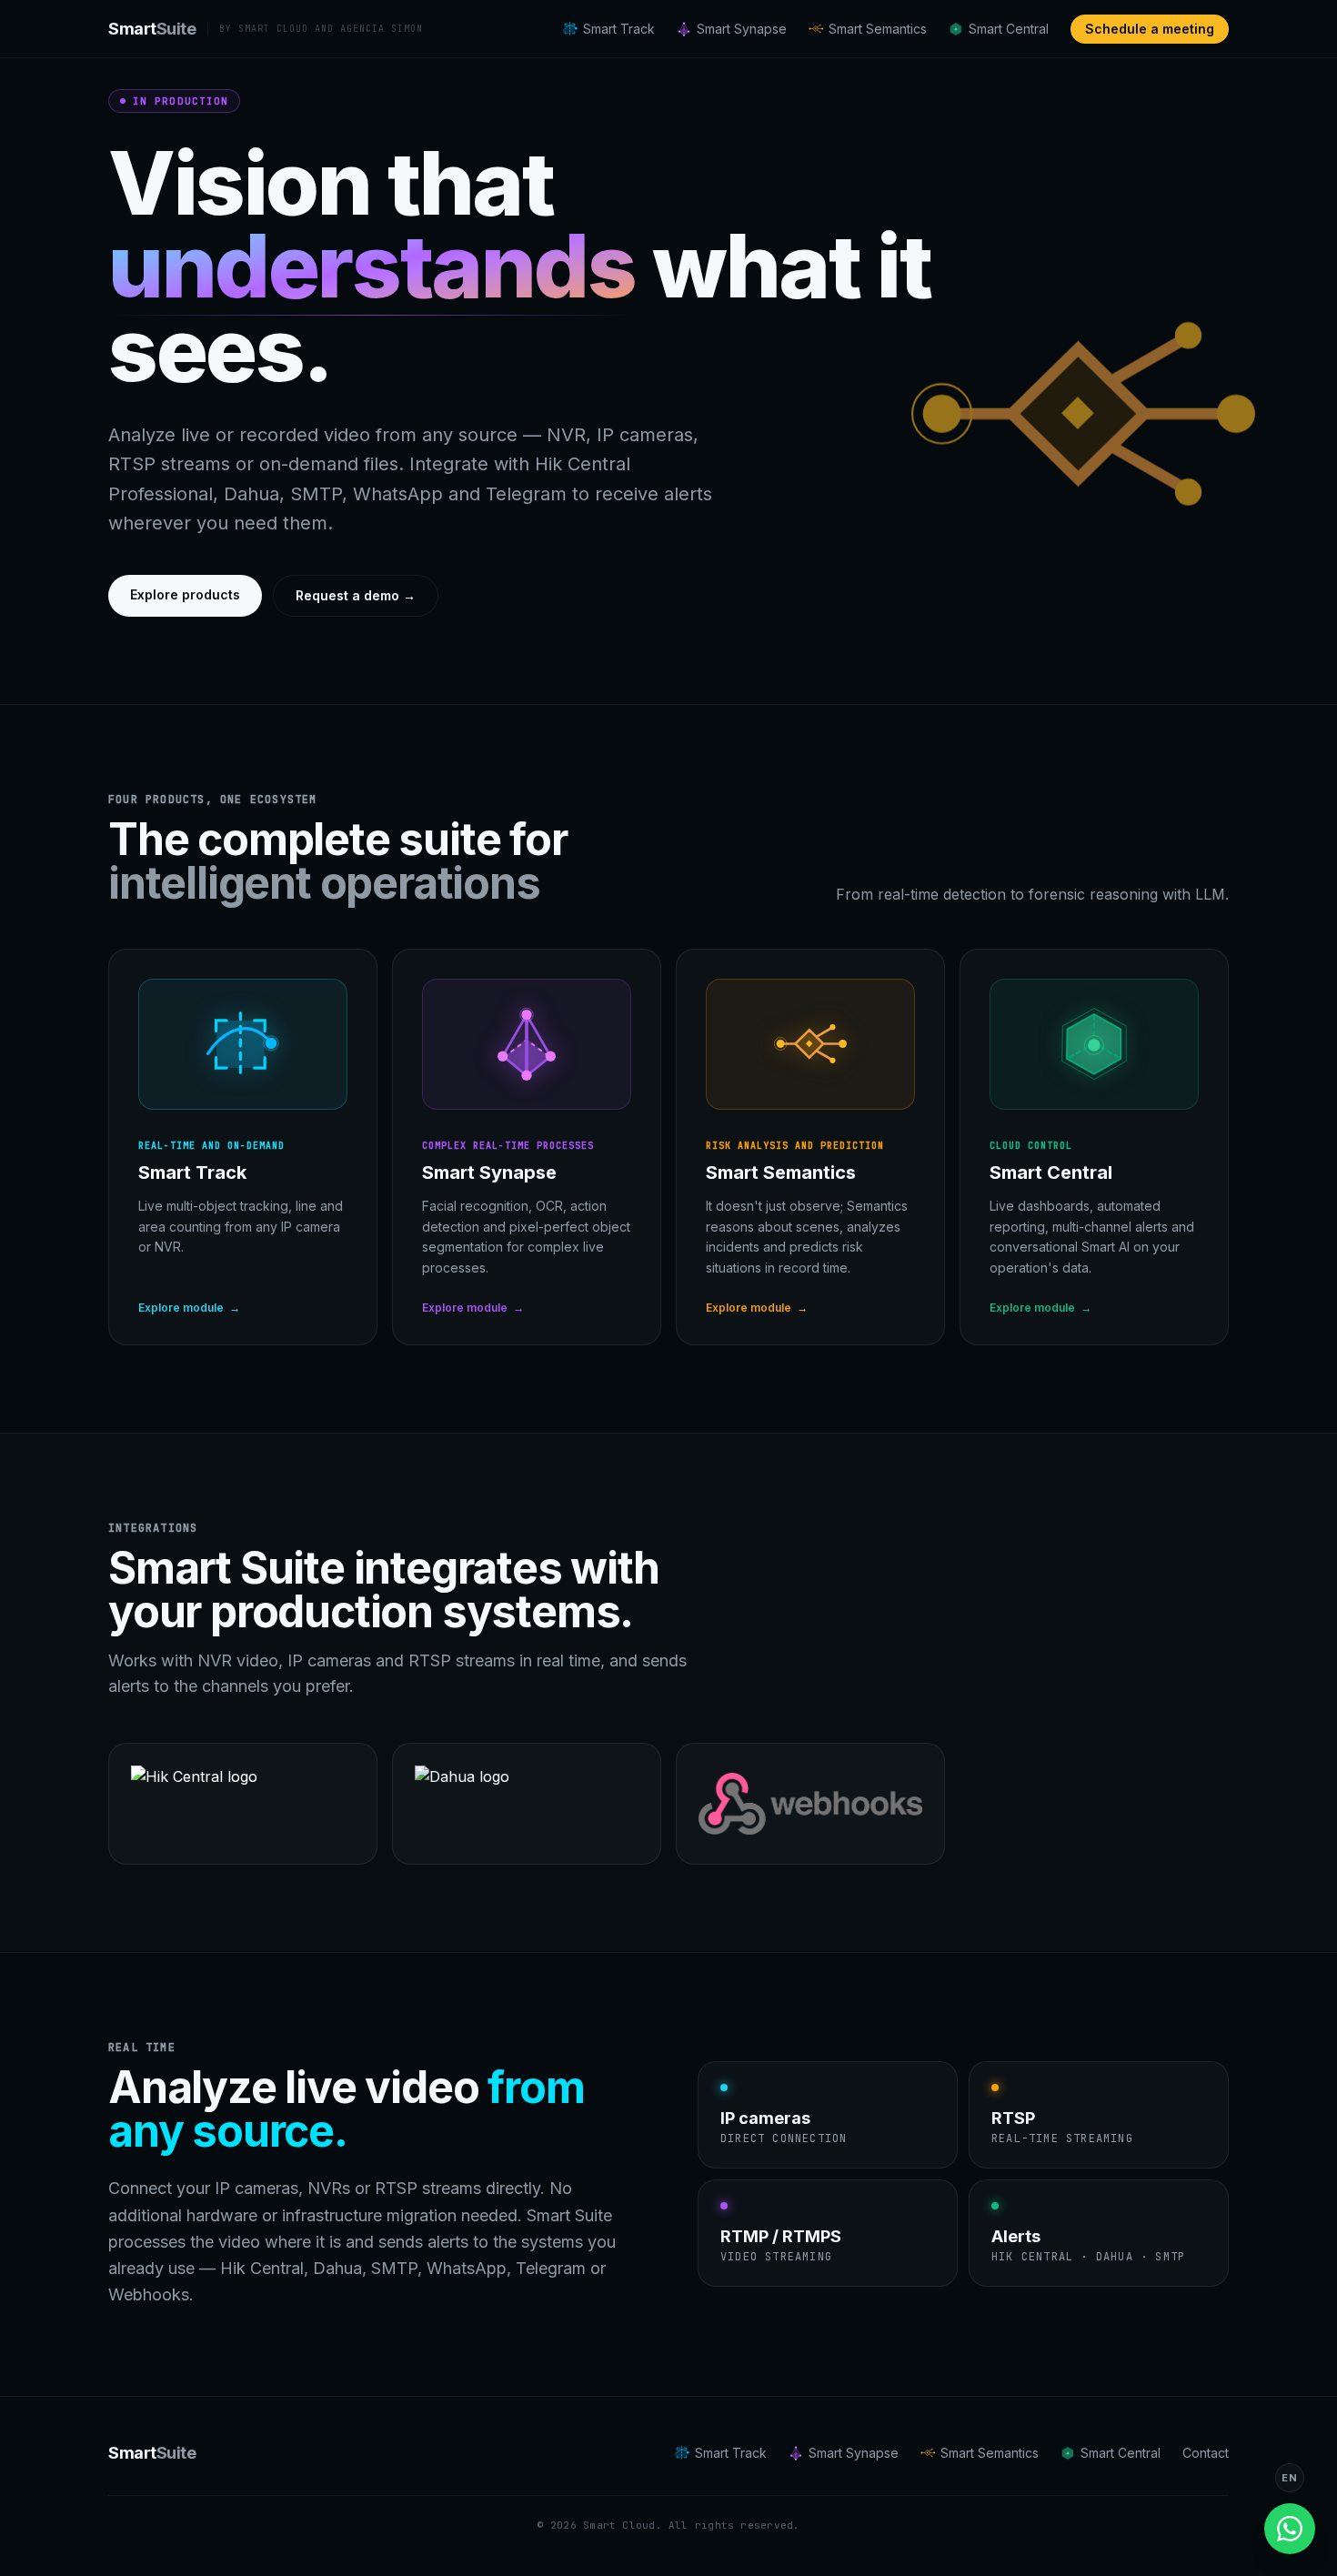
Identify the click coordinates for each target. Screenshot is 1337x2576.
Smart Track (619, 29)
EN (1289, 2478)
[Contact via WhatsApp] (1290, 2529)
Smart (152, 29)
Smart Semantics (878, 29)
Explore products (185, 594)
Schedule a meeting (1150, 29)
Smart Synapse (742, 29)
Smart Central (1009, 29)
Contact (1206, 2453)
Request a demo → (356, 595)
